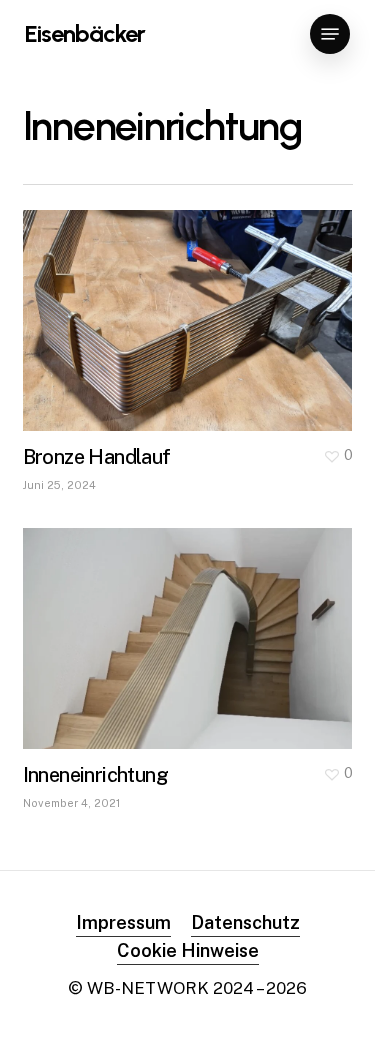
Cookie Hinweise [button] (188, 950)
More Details (193, 305)
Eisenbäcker (85, 34)
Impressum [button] (123, 922)
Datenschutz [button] (245, 922)
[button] (330, 34)
